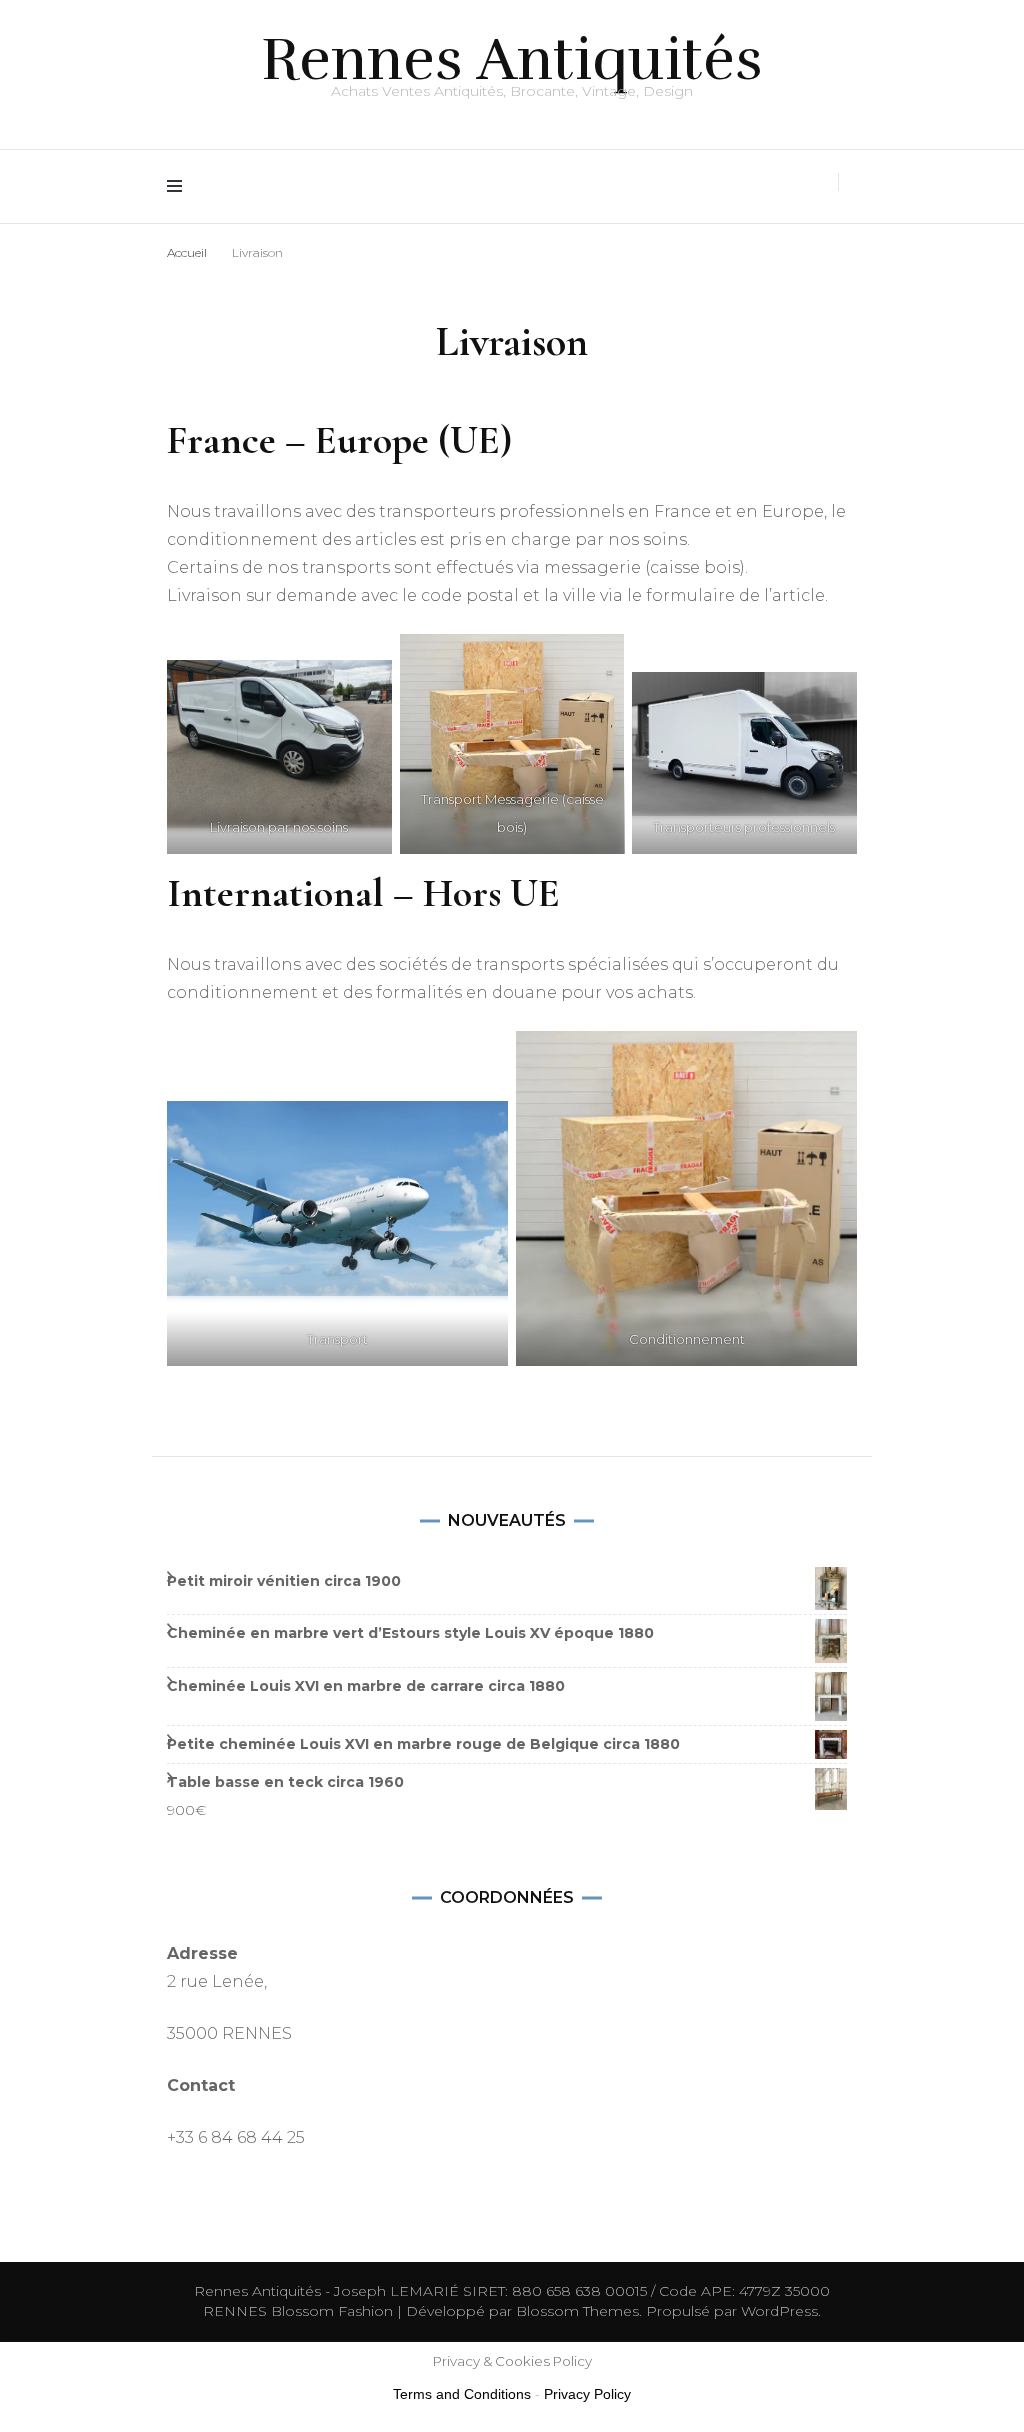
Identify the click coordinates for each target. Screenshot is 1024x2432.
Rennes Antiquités (512, 59)
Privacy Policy (587, 2394)
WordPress (779, 2311)
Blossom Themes (575, 2311)
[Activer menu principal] (179, 186)
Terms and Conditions (462, 2394)
